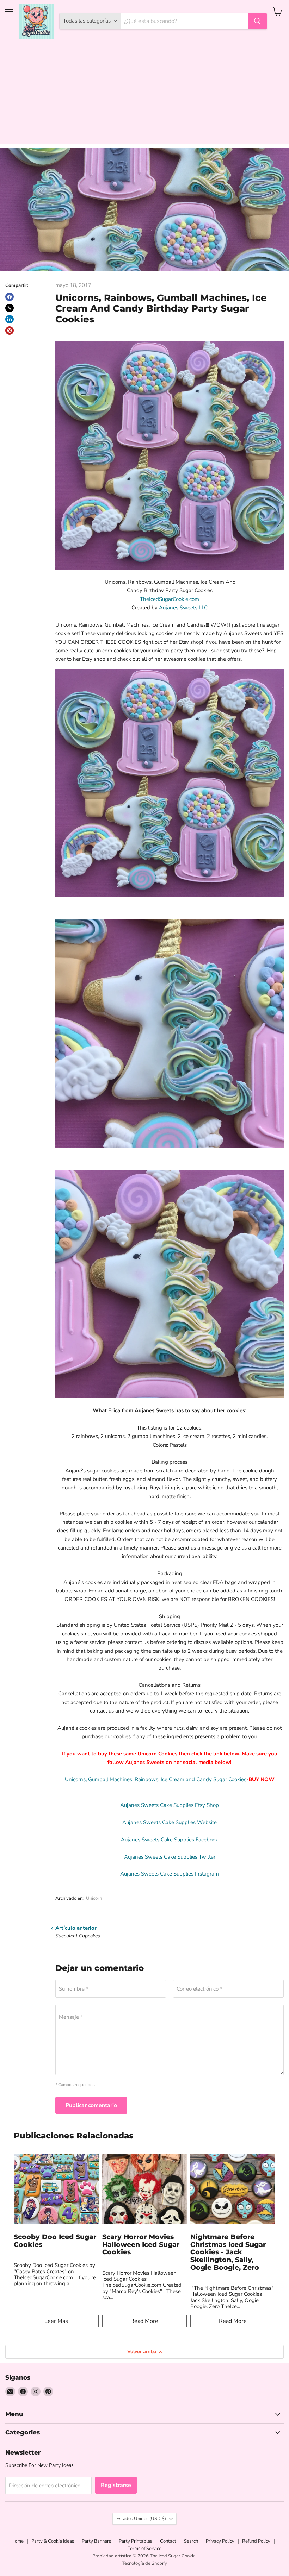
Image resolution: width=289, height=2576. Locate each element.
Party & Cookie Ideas (53, 2541)
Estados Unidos (141, 2519)
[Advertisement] (144, 95)
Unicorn (94, 1898)
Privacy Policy (220, 2541)
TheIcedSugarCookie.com (170, 599)
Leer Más (56, 2321)
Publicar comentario (91, 2105)
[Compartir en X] (10, 308)
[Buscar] (257, 21)
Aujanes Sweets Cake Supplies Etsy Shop (170, 1805)
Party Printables (136, 2541)
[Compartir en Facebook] (10, 297)
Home (17, 2541)
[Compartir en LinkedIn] (10, 319)
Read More (144, 2321)
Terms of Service (144, 2549)
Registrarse (116, 2485)
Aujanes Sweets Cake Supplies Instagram (170, 1874)
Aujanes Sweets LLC (183, 608)
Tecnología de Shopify (144, 2563)
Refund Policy (256, 2541)
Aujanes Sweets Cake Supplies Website (170, 1822)
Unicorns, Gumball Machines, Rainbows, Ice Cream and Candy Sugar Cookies (156, 1779)
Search (191, 2541)
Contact (168, 2541)
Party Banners (96, 2541)
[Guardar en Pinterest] (10, 331)
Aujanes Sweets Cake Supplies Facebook (170, 1840)
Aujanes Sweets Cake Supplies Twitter (170, 1857)
